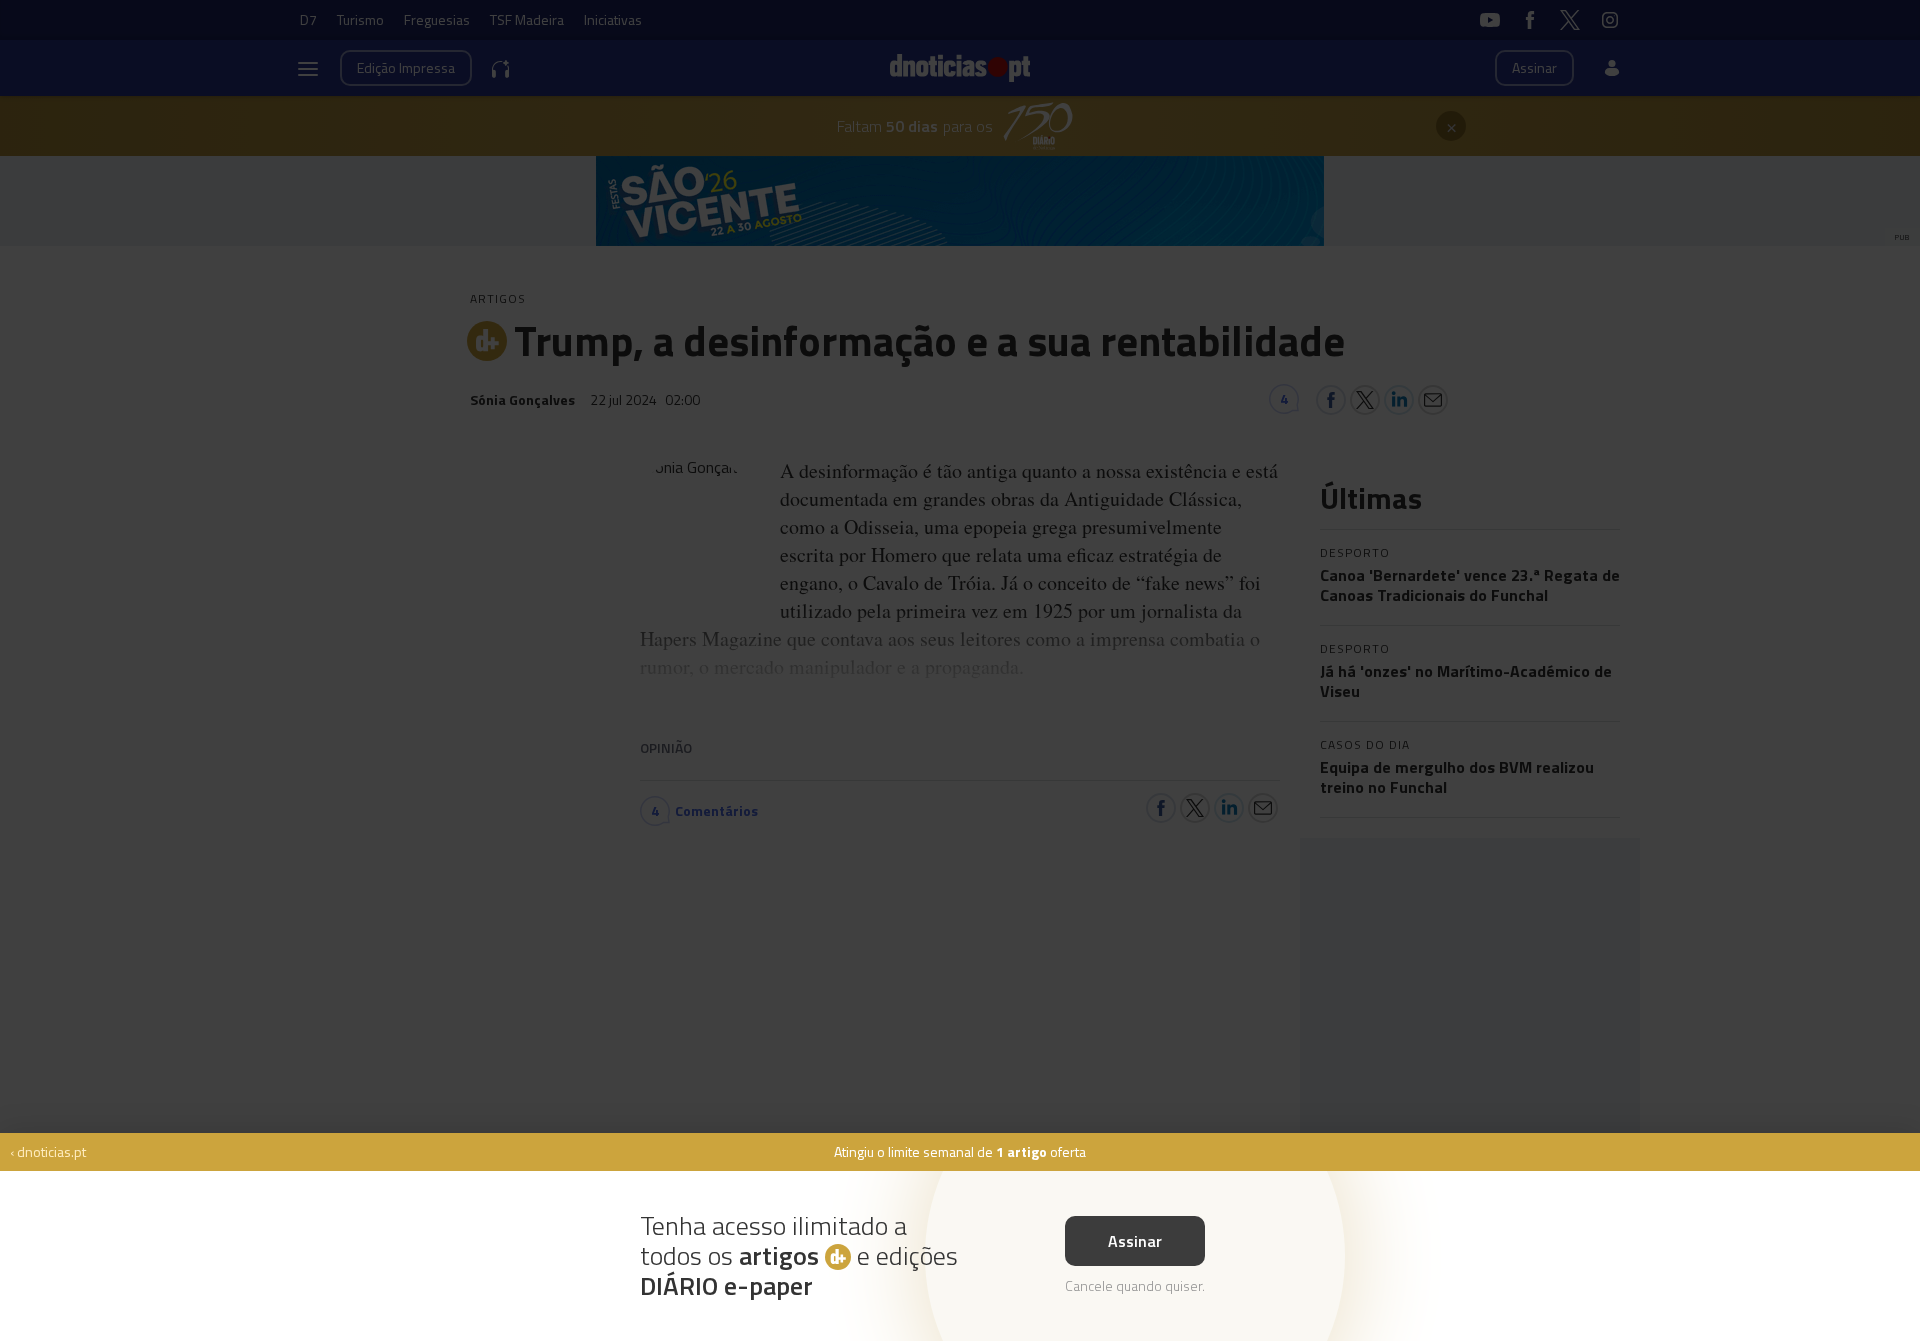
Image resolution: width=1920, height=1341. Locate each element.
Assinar (1135, 1241)
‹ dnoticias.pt (48, 1151)
